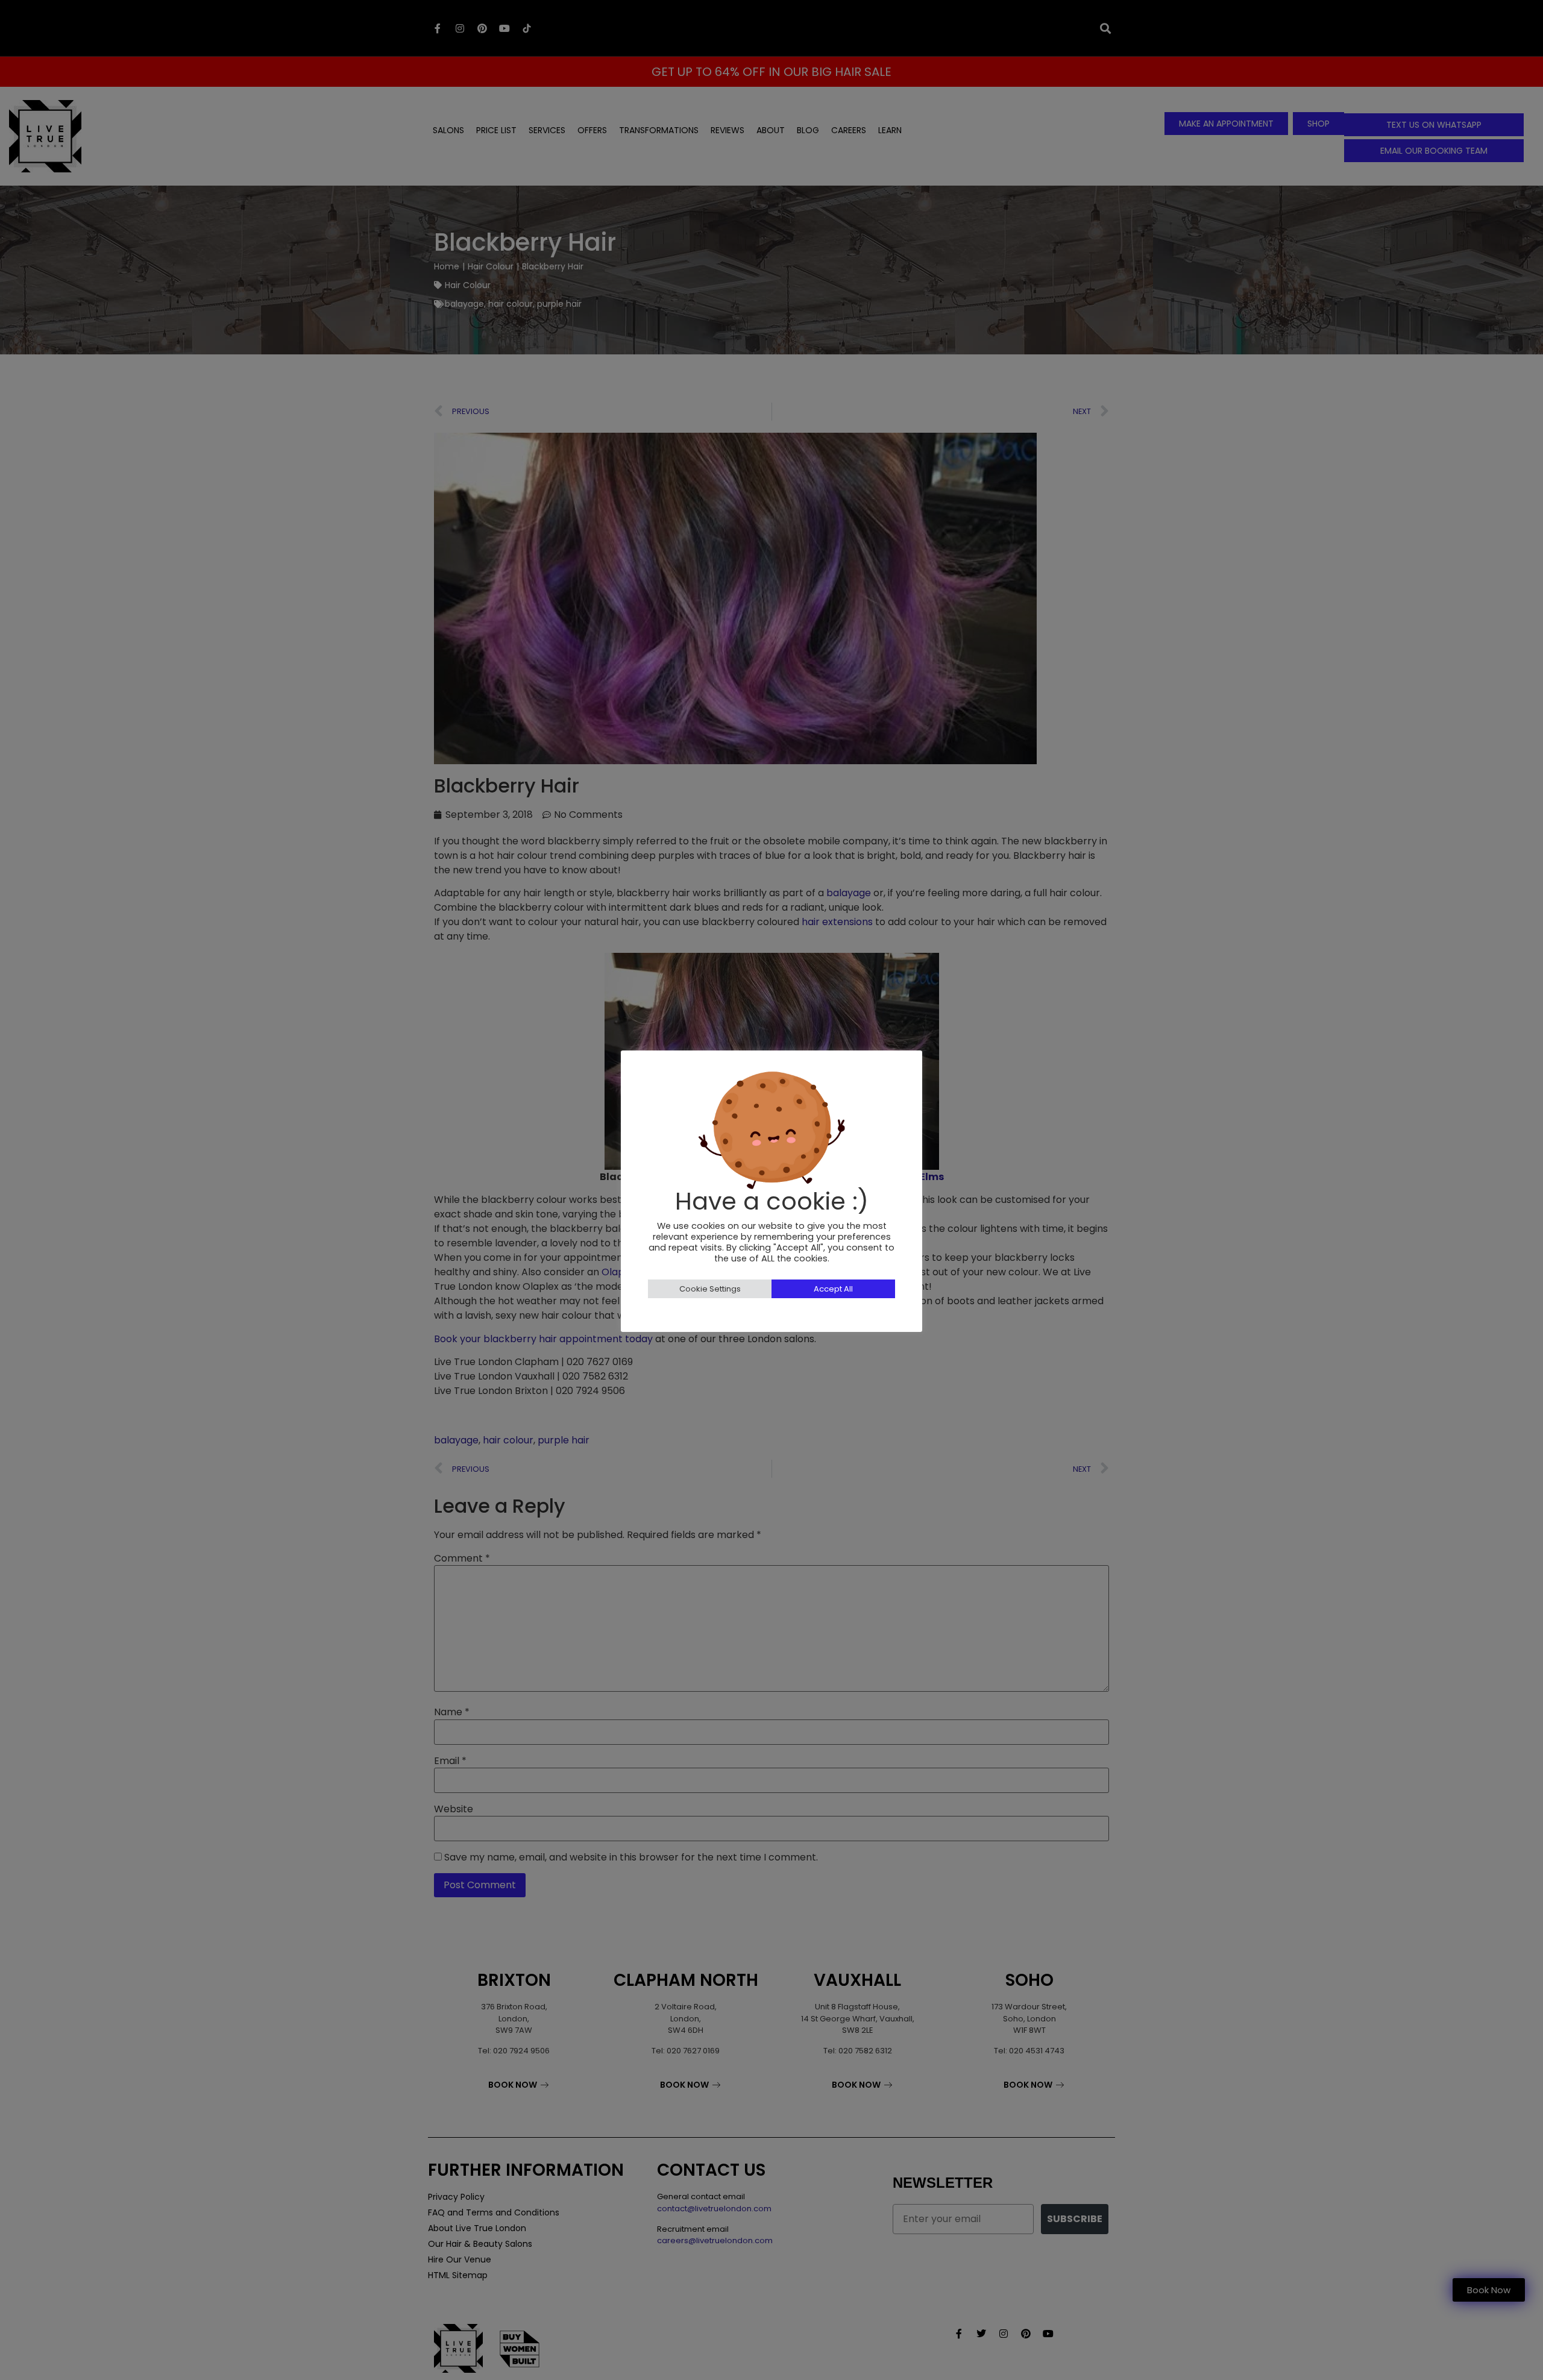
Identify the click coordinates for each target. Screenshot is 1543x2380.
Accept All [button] (833, 1289)
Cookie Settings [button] (710, 1289)
